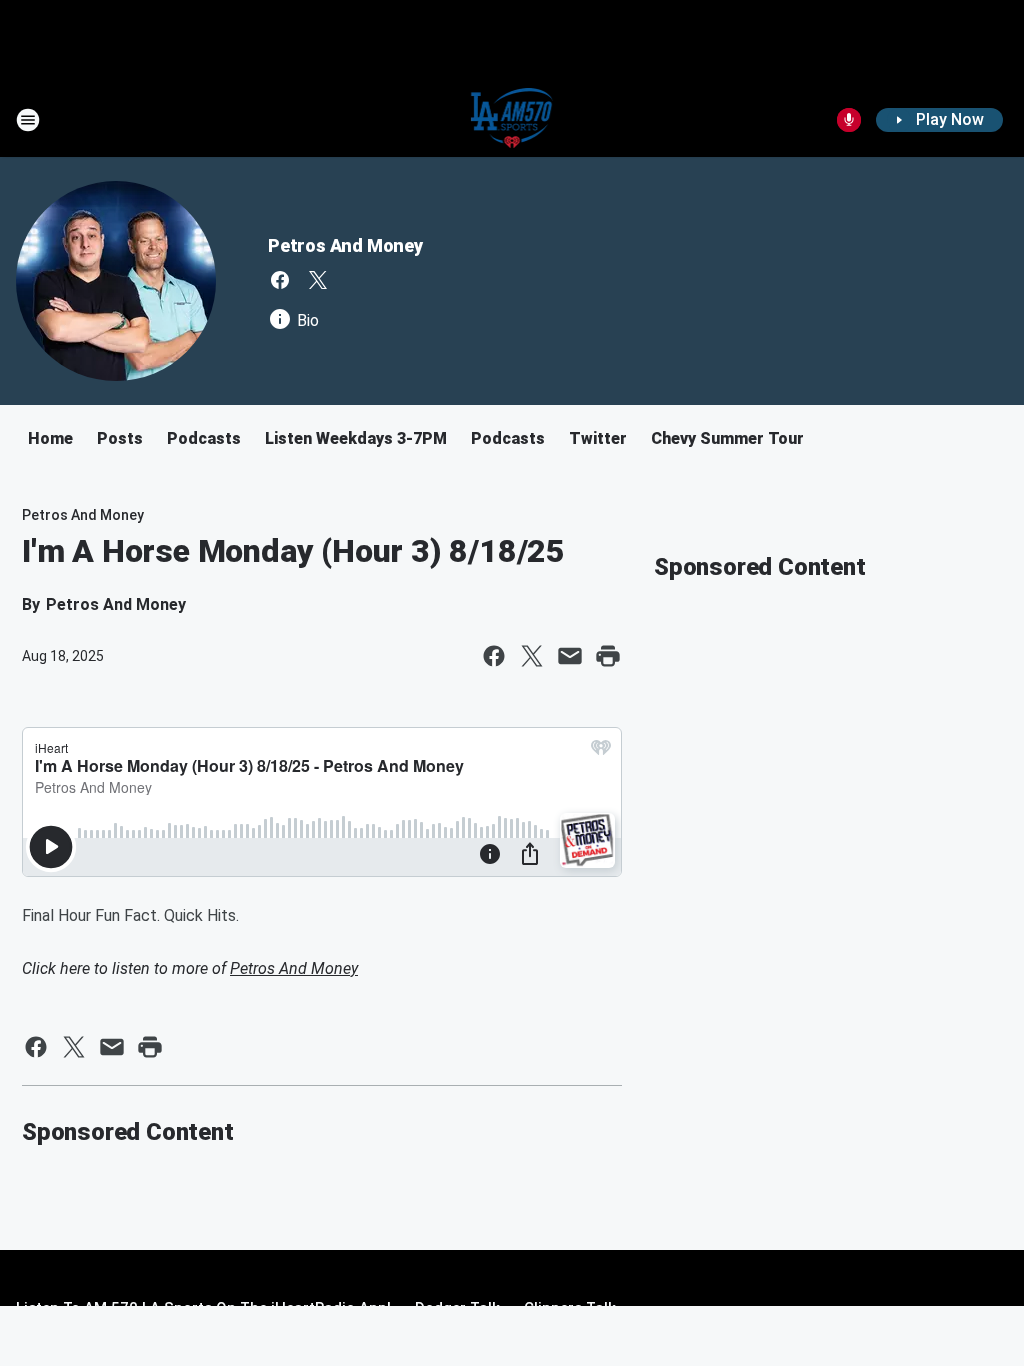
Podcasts (204, 438)
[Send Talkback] (849, 120)
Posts (120, 438)
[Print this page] (608, 656)
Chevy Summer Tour (727, 438)
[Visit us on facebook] (280, 280)
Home (50, 438)
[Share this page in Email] (570, 656)
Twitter (598, 438)
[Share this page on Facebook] (494, 656)
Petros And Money (345, 245)
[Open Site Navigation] (28, 120)
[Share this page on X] (532, 656)
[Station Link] (512, 120)
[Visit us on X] (318, 280)
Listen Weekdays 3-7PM (356, 438)
